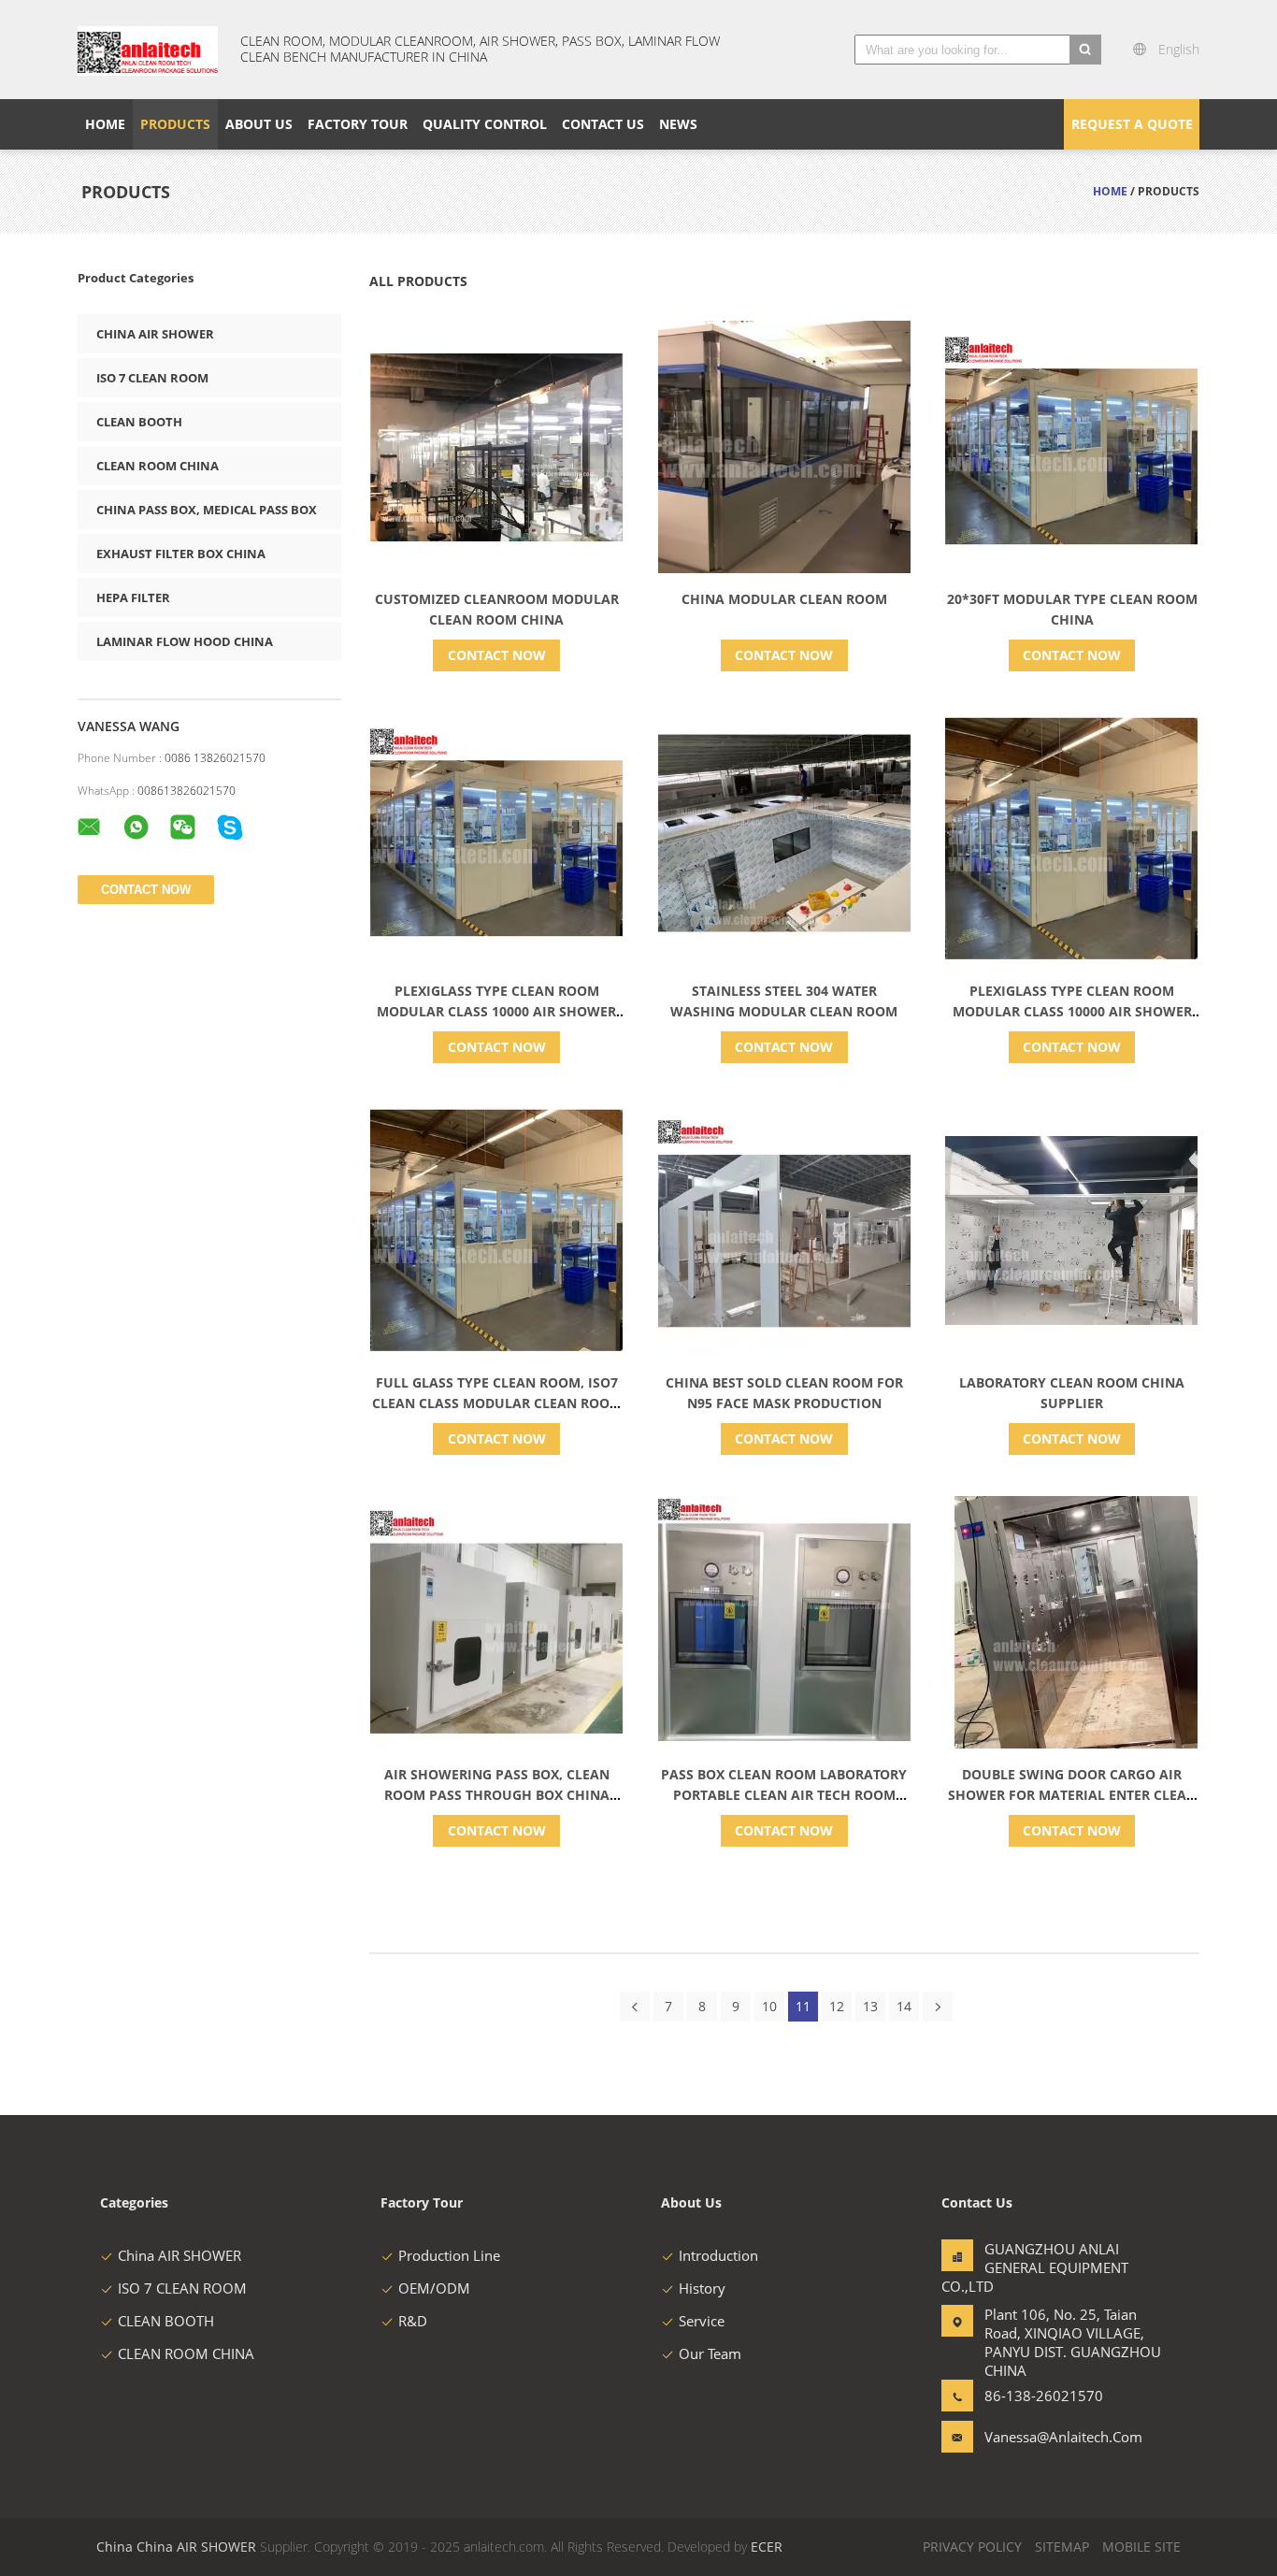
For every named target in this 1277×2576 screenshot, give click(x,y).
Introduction (718, 2255)
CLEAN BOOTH (139, 422)
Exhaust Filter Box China (181, 554)
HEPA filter (133, 597)
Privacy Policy (972, 2547)
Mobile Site (1141, 2547)
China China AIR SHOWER (176, 2547)
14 (904, 2006)
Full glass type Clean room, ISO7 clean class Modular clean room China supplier (497, 1403)
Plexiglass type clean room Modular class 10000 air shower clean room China (496, 1011)
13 (870, 2006)
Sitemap (1062, 2547)
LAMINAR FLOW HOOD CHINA (185, 641)
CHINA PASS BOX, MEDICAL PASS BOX (207, 510)
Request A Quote (1132, 124)
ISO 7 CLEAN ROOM (152, 378)
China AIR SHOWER (155, 334)
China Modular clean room (784, 599)
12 (837, 2006)
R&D (413, 2321)
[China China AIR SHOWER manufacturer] (148, 50)
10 (769, 2006)
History (702, 2288)
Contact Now (497, 655)
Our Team (710, 2353)
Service (702, 2321)
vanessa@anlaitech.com (1043, 2437)
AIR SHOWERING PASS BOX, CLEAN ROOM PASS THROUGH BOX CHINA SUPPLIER (497, 1795)
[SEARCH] (1085, 50)
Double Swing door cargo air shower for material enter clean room (1072, 1795)
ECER (767, 2547)
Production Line (449, 2255)
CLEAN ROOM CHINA (158, 466)
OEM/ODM (434, 2288)
